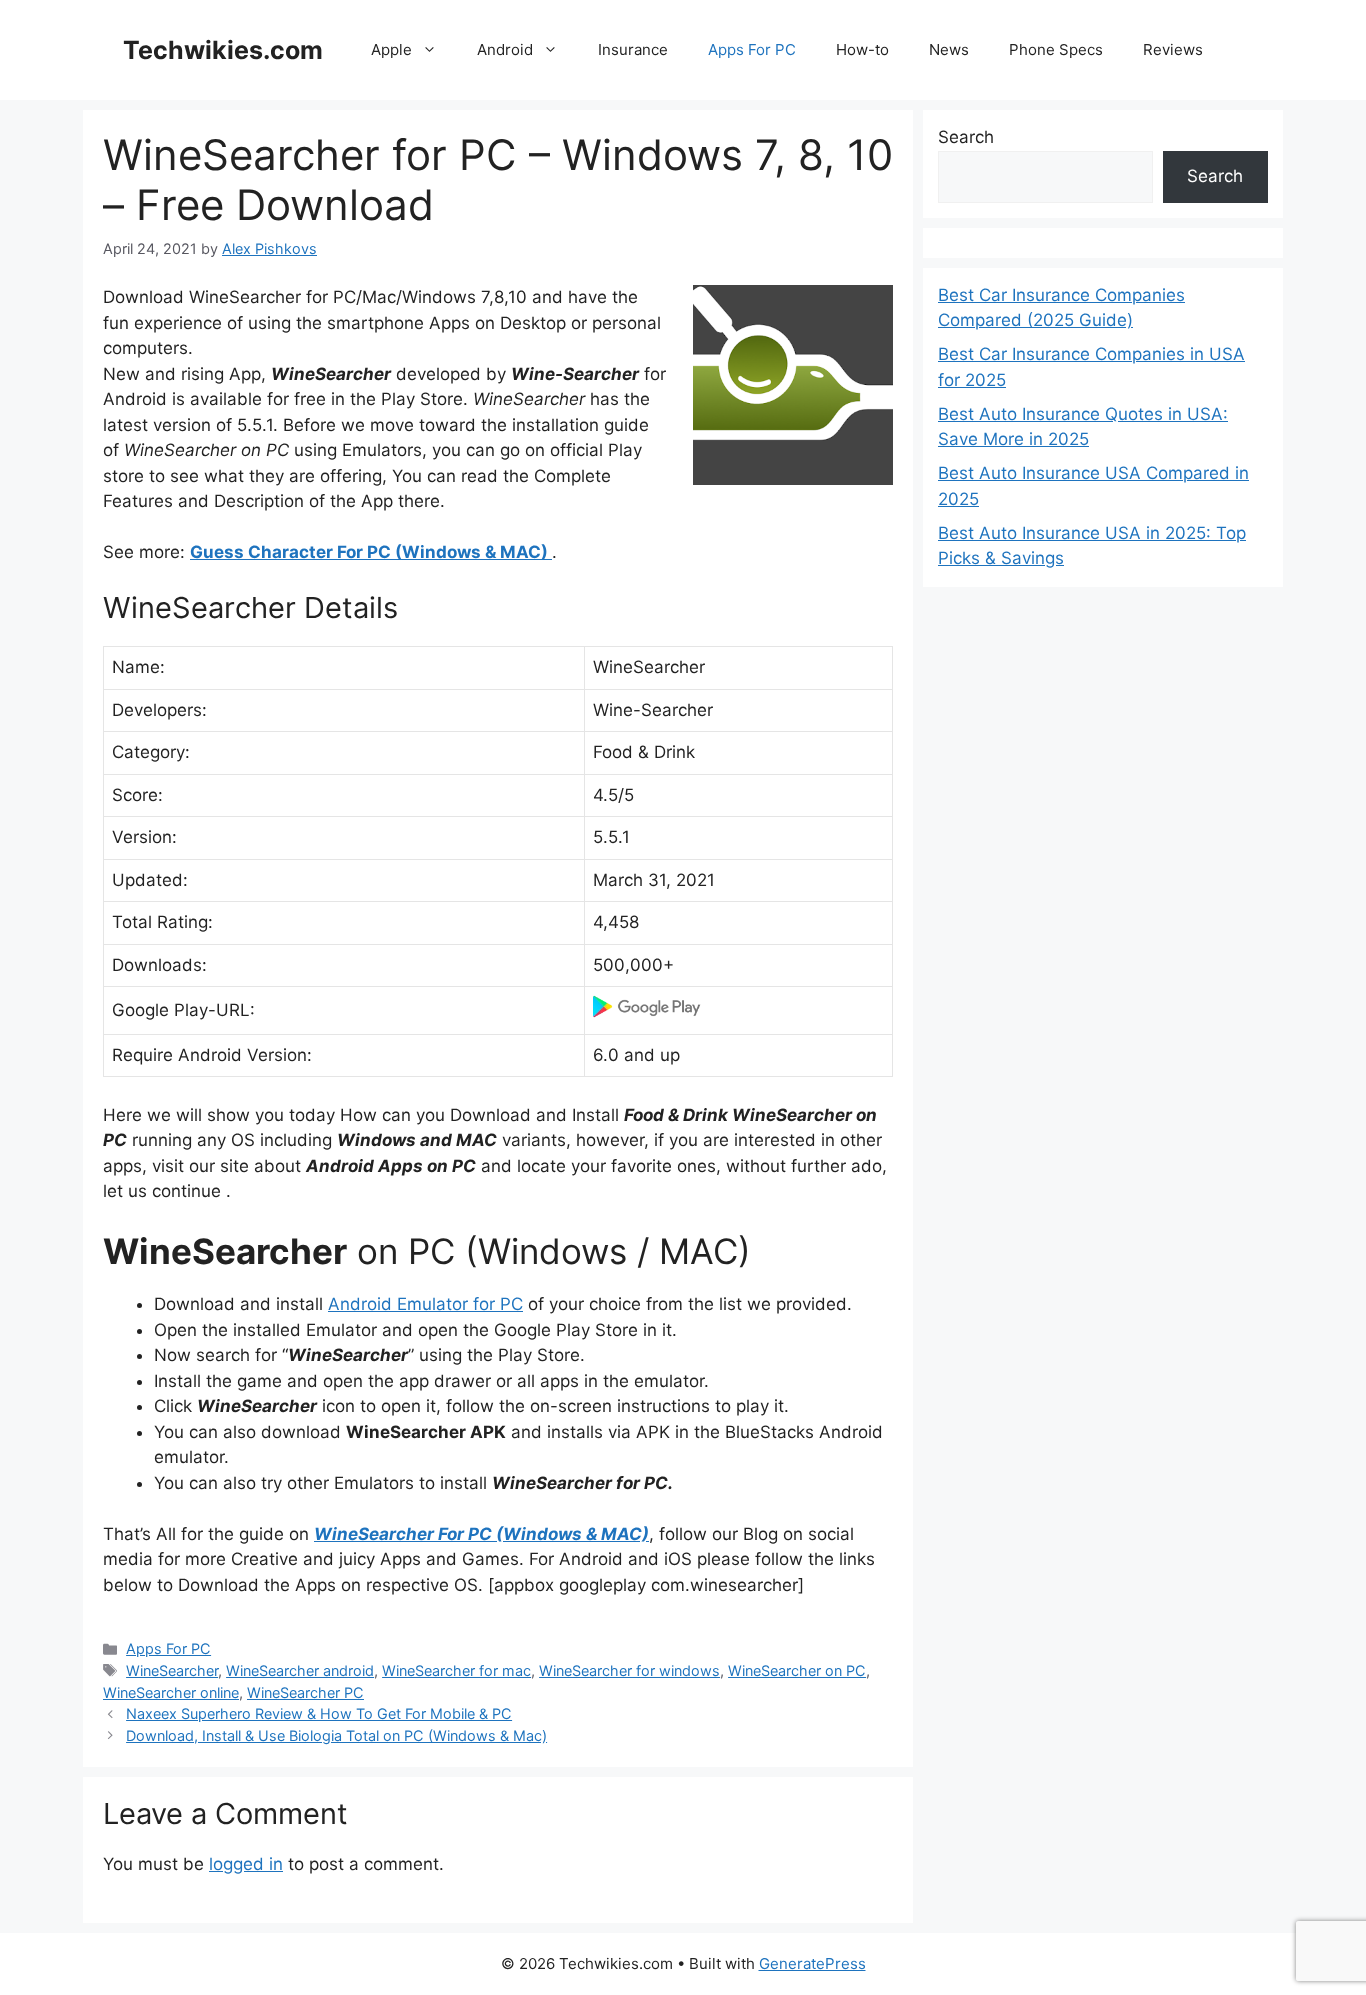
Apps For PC (752, 49)
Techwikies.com (223, 50)
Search (966, 137)
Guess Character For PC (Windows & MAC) (371, 552)
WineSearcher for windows (629, 1670)
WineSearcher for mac (456, 1670)
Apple (391, 49)
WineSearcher (172, 1670)
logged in (246, 1864)
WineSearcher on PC (797, 1670)
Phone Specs (1056, 49)
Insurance (633, 49)
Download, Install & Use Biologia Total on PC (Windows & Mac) (336, 1735)
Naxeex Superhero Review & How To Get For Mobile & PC (319, 1713)
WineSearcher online (171, 1692)
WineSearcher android (300, 1670)
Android (505, 49)
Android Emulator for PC (425, 1304)
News (949, 49)
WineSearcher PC (305, 1692)
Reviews (1173, 49)
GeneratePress (812, 1963)
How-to (862, 49)
